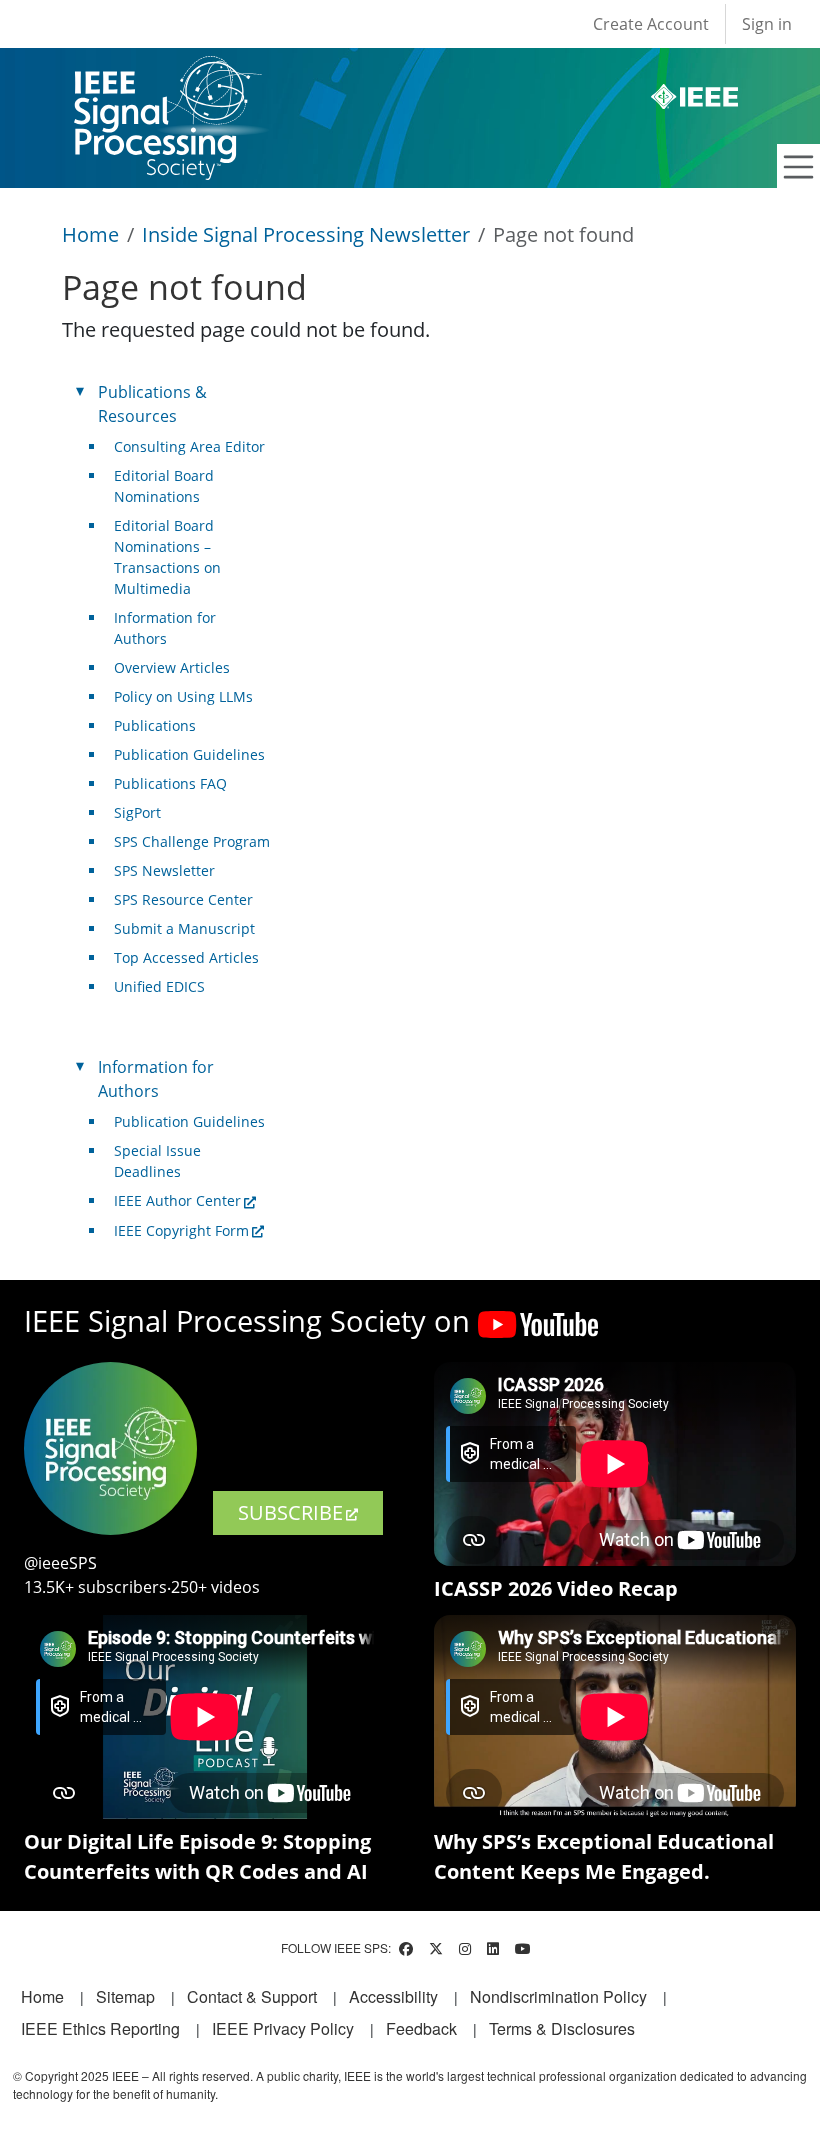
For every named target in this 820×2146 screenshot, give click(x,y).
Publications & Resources (152, 404)
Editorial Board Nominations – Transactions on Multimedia (167, 557)
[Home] (166, 74)
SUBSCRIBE (290, 1512)
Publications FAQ (170, 783)
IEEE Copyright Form (181, 1230)
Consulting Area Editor (189, 446)
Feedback (421, 2028)
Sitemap (125, 1996)
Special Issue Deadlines (157, 1161)
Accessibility (393, 1996)
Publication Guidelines (189, 754)
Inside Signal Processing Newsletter (306, 234)
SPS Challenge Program (192, 841)
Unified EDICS (159, 986)
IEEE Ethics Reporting (100, 2028)
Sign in (767, 24)
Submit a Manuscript (184, 928)
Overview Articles (172, 667)
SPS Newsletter (164, 870)
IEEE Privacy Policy (283, 2028)
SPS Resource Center (183, 899)
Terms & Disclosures (562, 2028)
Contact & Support (252, 1996)
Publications (155, 725)
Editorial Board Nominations (164, 486)
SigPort (137, 812)
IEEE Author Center (177, 1200)
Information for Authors (165, 628)
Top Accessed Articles (186, 957)
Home (90, 234)
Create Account (651, 24)
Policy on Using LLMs (183, 696)
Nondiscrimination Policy (558, 1996)
